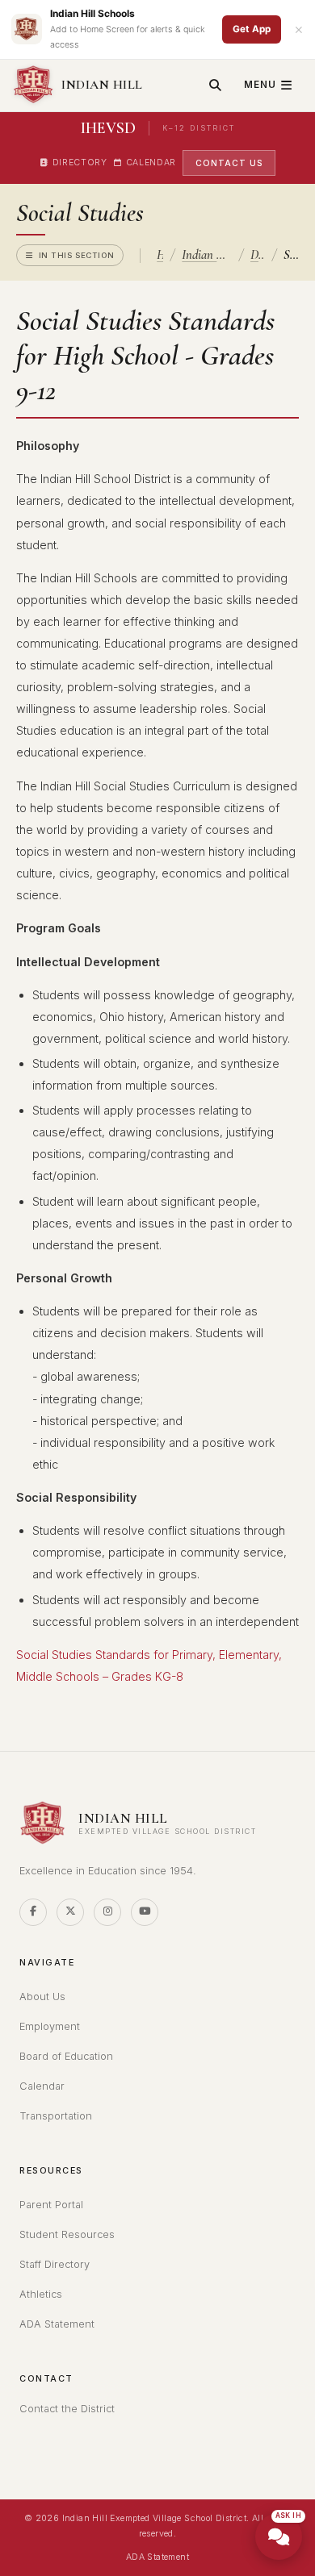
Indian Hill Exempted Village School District (207, 255)
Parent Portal (51, 2205)
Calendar (151, 163)
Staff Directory (55, 2264)
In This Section (77, 255)
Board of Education (66, 2056)
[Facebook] (33, 1912)
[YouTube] (145, 1912)
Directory (80, 163)
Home (160, 255)
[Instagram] (107, 1912)
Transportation (56, 2116)
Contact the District (67, 2409)
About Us (42, 1997)
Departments (258, 255)
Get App (252, 29)
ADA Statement (57, 2324)
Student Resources (67, 2234)
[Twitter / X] (70, 1912)
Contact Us (229, 163)
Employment (50, 2026)
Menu (260, 85)
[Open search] (215, 85)
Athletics (41, 2294)
